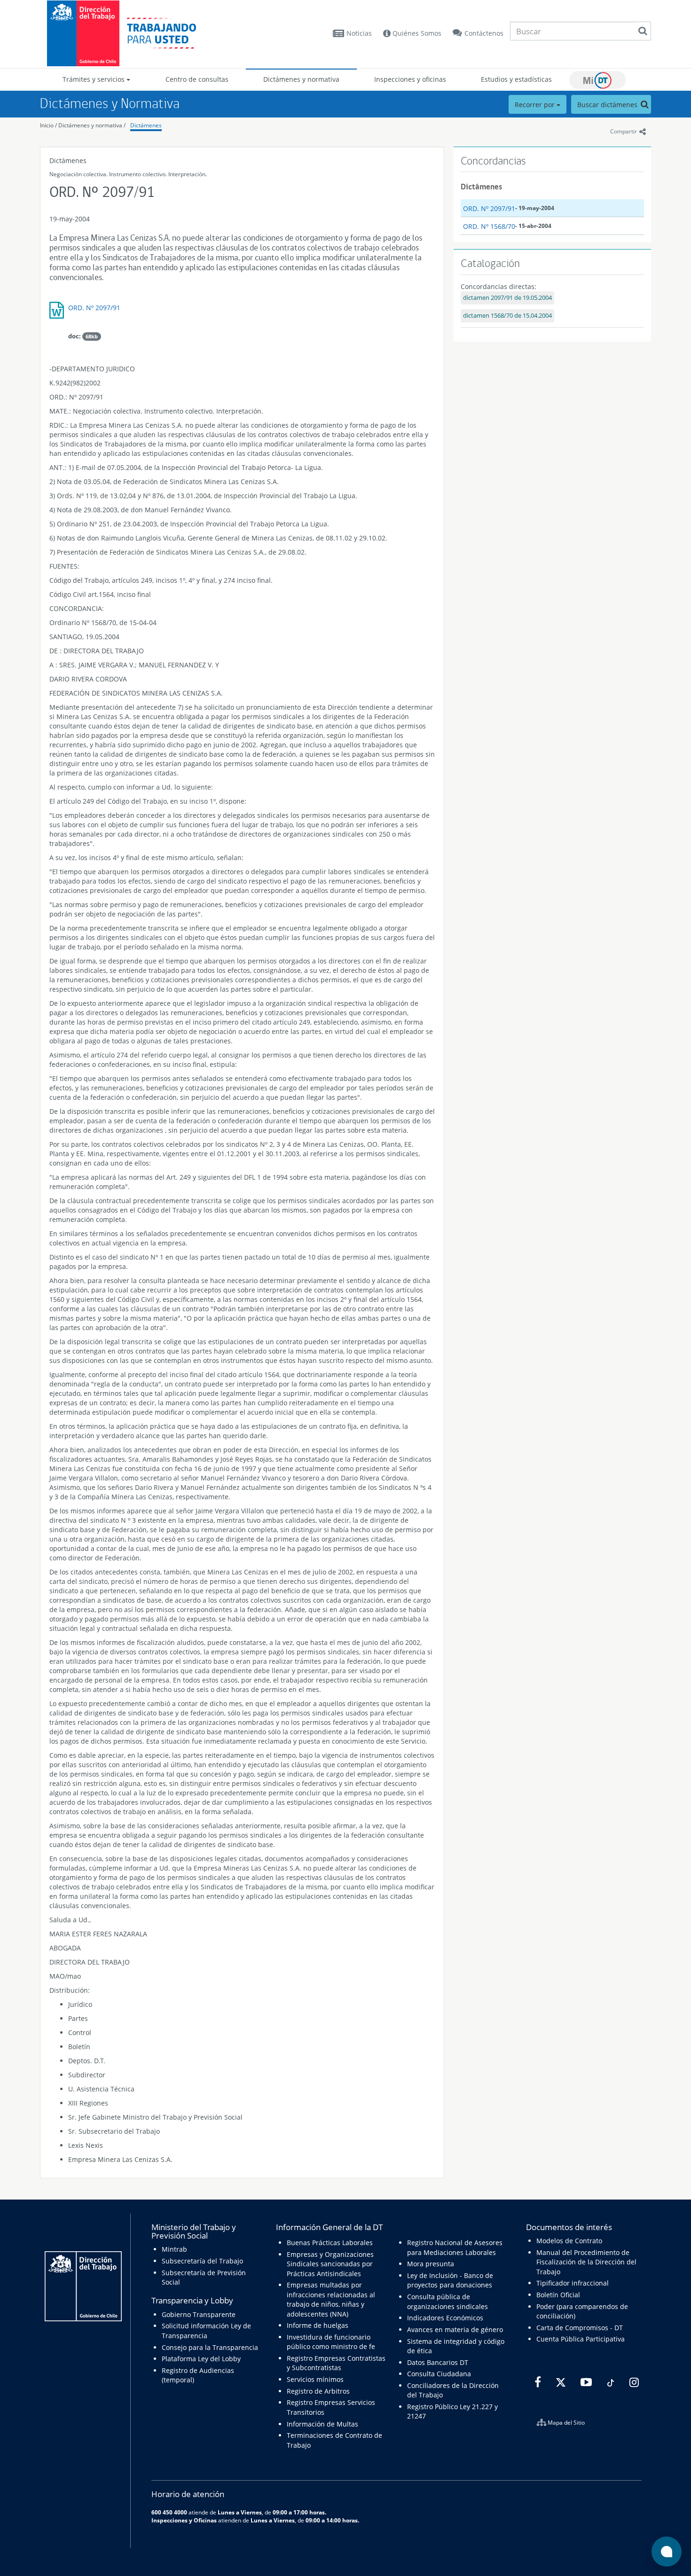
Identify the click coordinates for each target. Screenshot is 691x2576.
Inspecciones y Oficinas (184, 2520)
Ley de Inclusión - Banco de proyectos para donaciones (450, 2280)
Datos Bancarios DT (438, 2362)
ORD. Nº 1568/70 (489, 226)
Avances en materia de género (455, 2329)
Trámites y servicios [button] (94, 79)
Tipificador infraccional (573, 2283)
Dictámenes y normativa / (92, 125)
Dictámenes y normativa (301, 79)
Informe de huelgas (318, 2325)
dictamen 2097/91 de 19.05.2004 (507, 298)
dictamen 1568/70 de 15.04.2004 (507, 316)
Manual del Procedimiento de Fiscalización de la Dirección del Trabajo (586, 2262)
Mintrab (174, 2249)
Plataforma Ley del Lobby (201, 2359)
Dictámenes (146, 125)
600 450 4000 (169, 2512)
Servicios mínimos (315, 2379)
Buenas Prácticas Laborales (330, 2243)
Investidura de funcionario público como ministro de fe (331, 2342)
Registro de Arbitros (318, 2391)
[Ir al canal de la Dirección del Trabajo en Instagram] (633, 2382)
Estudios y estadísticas (516, 79)
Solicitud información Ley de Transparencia (206, 2330)
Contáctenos (484, 33)
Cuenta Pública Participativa (581, 2339)
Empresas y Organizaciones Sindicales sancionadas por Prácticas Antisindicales (330, 2264)
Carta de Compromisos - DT (580, 2328)
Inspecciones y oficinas (410, 79)
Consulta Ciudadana (439, 2374)
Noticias (359, 33)
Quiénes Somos (416, 33)
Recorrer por (536, 105)
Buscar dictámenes (608, 105)
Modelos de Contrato (569, 2241)
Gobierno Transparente (199, 2314)
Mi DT (597, 80)
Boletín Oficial (558, 2295)
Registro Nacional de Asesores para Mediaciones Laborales (455, 2247)
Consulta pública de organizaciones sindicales (448, 2301)
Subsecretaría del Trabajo (202, 2261)
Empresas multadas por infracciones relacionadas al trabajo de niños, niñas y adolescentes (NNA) (331, 2299)
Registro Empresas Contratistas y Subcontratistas (336, 2363)
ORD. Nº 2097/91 (94, 308)
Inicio (47, 125)
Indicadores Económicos (445, 2318)
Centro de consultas (197, 79)
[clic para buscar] (643, 31)
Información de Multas (322, 2424)
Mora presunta (431, 2264)
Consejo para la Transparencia (210, 2347)
